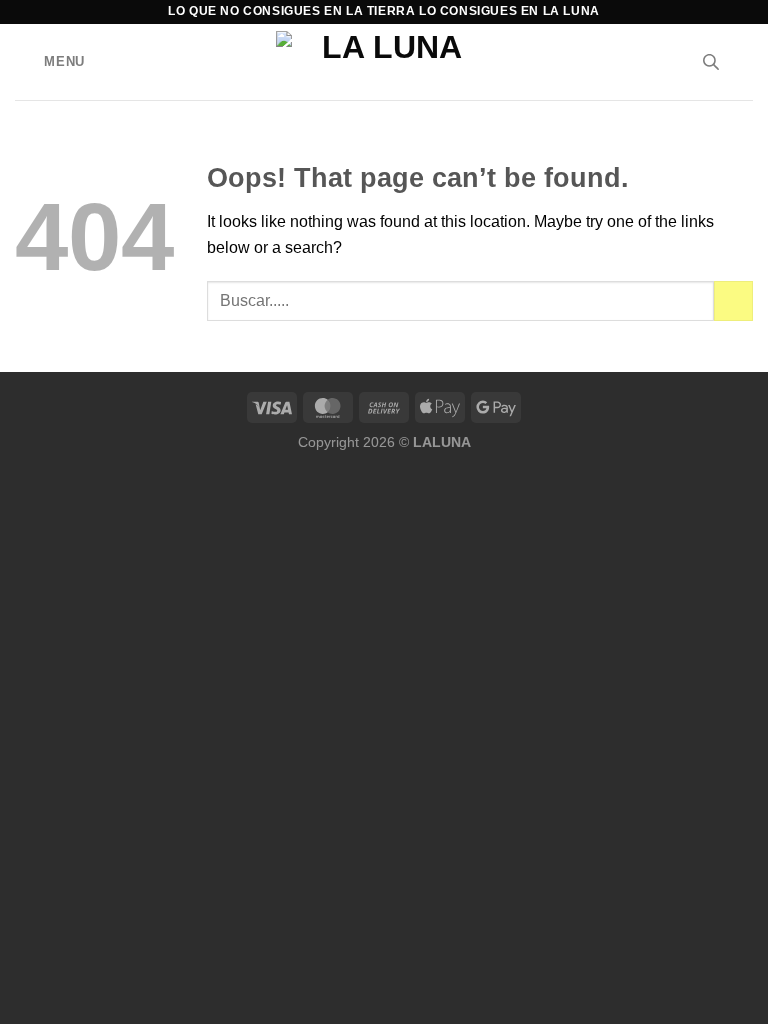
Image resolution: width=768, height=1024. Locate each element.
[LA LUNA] (384, 61)
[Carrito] (743, 62)
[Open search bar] (711, 62)
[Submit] (733, 300)
